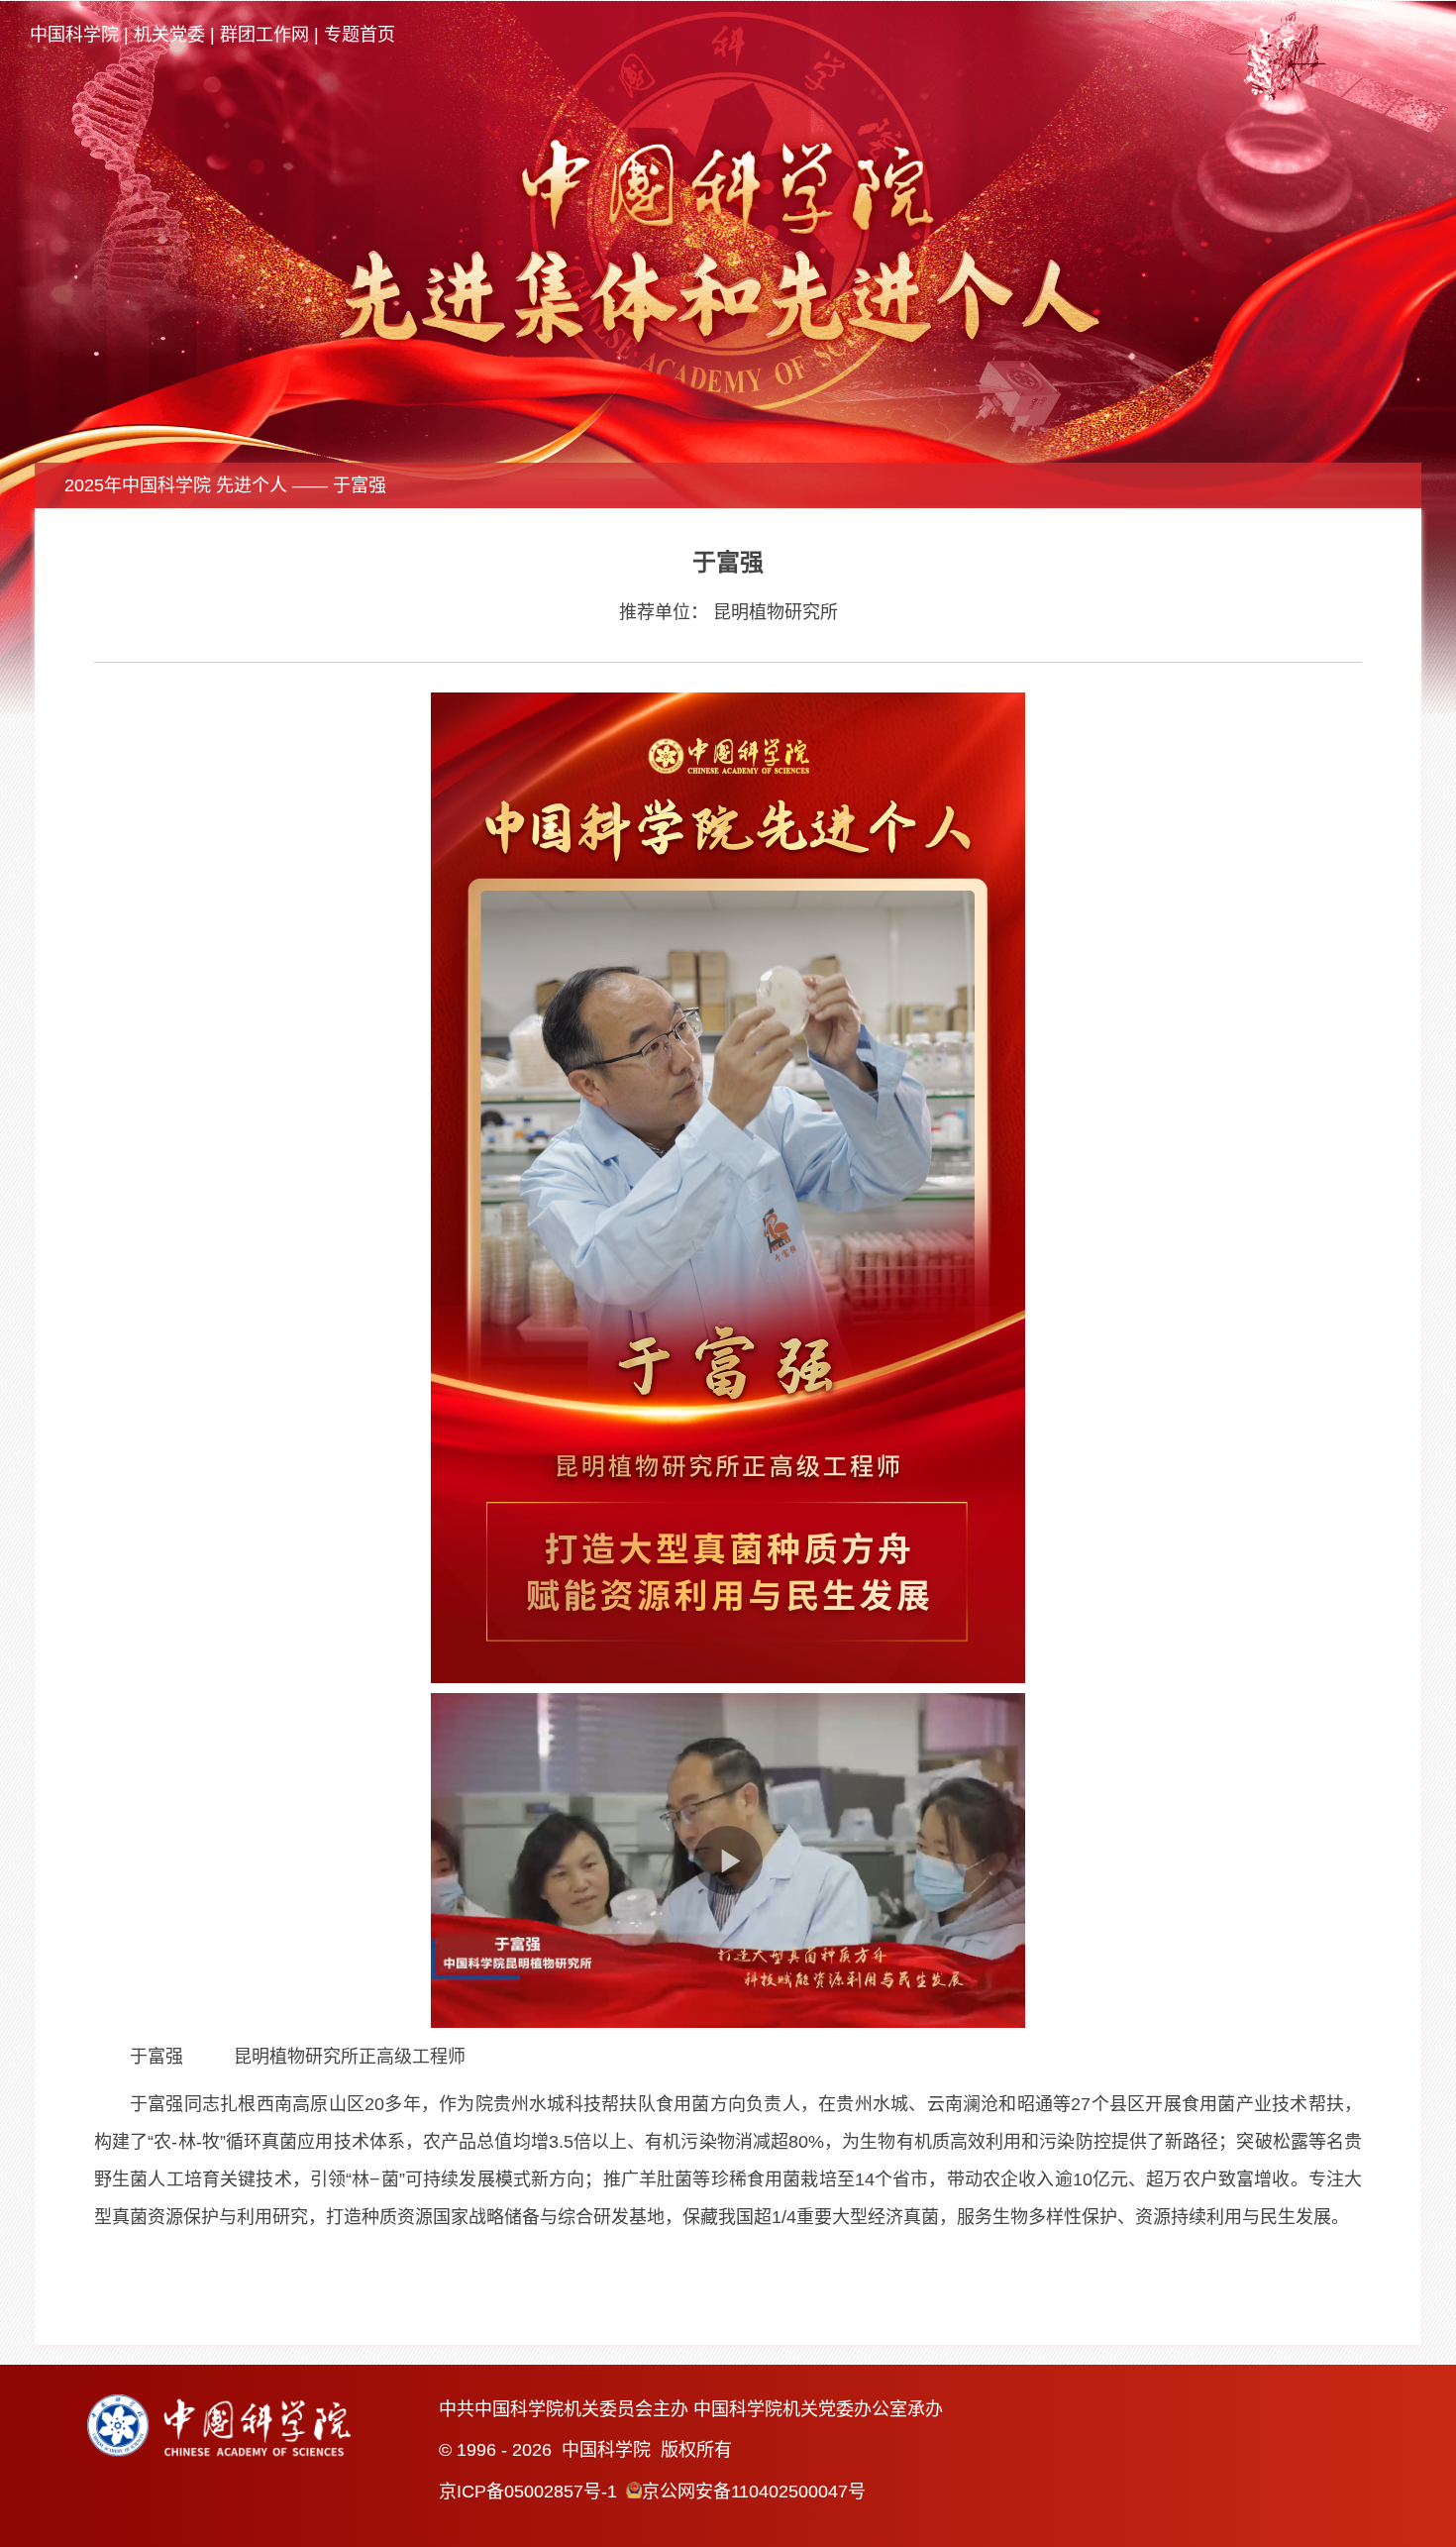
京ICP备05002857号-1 (528, 2492)
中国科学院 (74, 35)
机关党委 (169, 35)
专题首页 (360, 35)
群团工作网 (264, 35)
